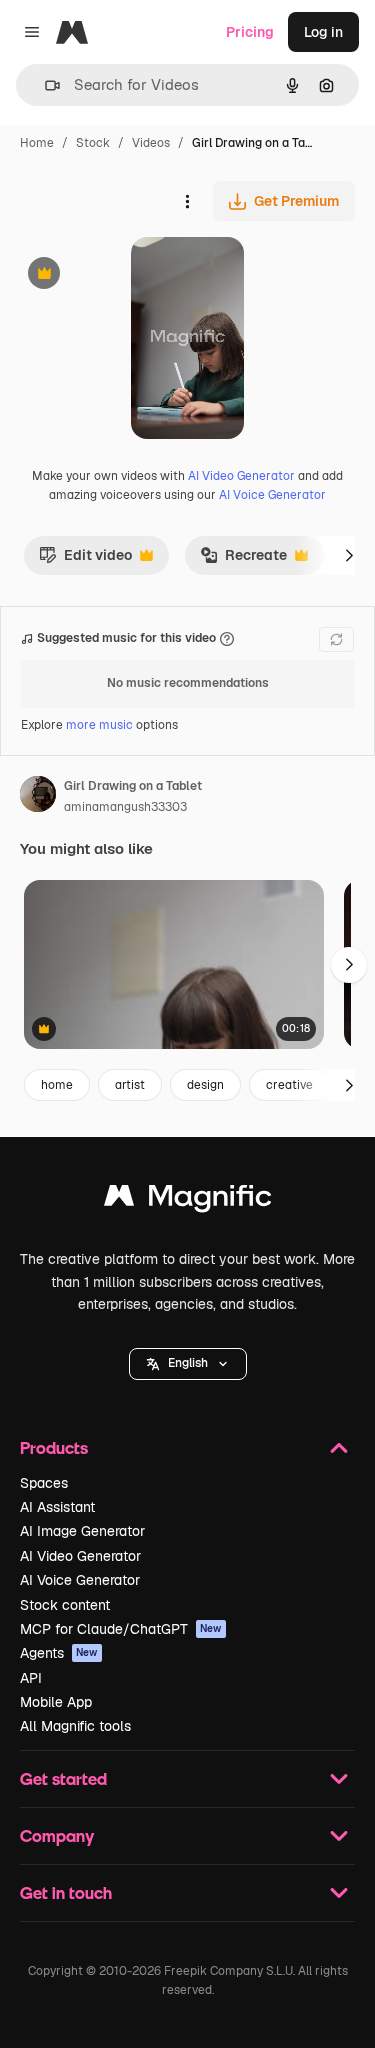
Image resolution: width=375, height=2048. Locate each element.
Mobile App (56, 1702)
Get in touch (66, 1892)
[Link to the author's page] (38, 797)
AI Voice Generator (272, 495)
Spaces (44, 1483)
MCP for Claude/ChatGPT (121, 1629)
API (31, 1678)
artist (130, 1085)
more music (99, 725)
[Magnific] (188, 1200)
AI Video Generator (241, 476)
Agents (59, 1653)
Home (37, 143)
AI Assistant (57, 1507)
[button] (188, 1364)
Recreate (243, 560)
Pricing (250, 32)
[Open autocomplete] (44, 85)
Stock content (65, 1605)
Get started (63, 1778)
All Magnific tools (75, 1726)
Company (57, 1835)
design (205, 1085)
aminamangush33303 (125, 807)
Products (54, 1447)
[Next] (349, 555)
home (57, 1085)
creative (289, 1085)
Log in (323, 32)
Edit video (85, 560)
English (188, 1363)
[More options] (187, 201)
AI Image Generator (82, 1531)
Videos (151, 143)
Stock (93, 143)
